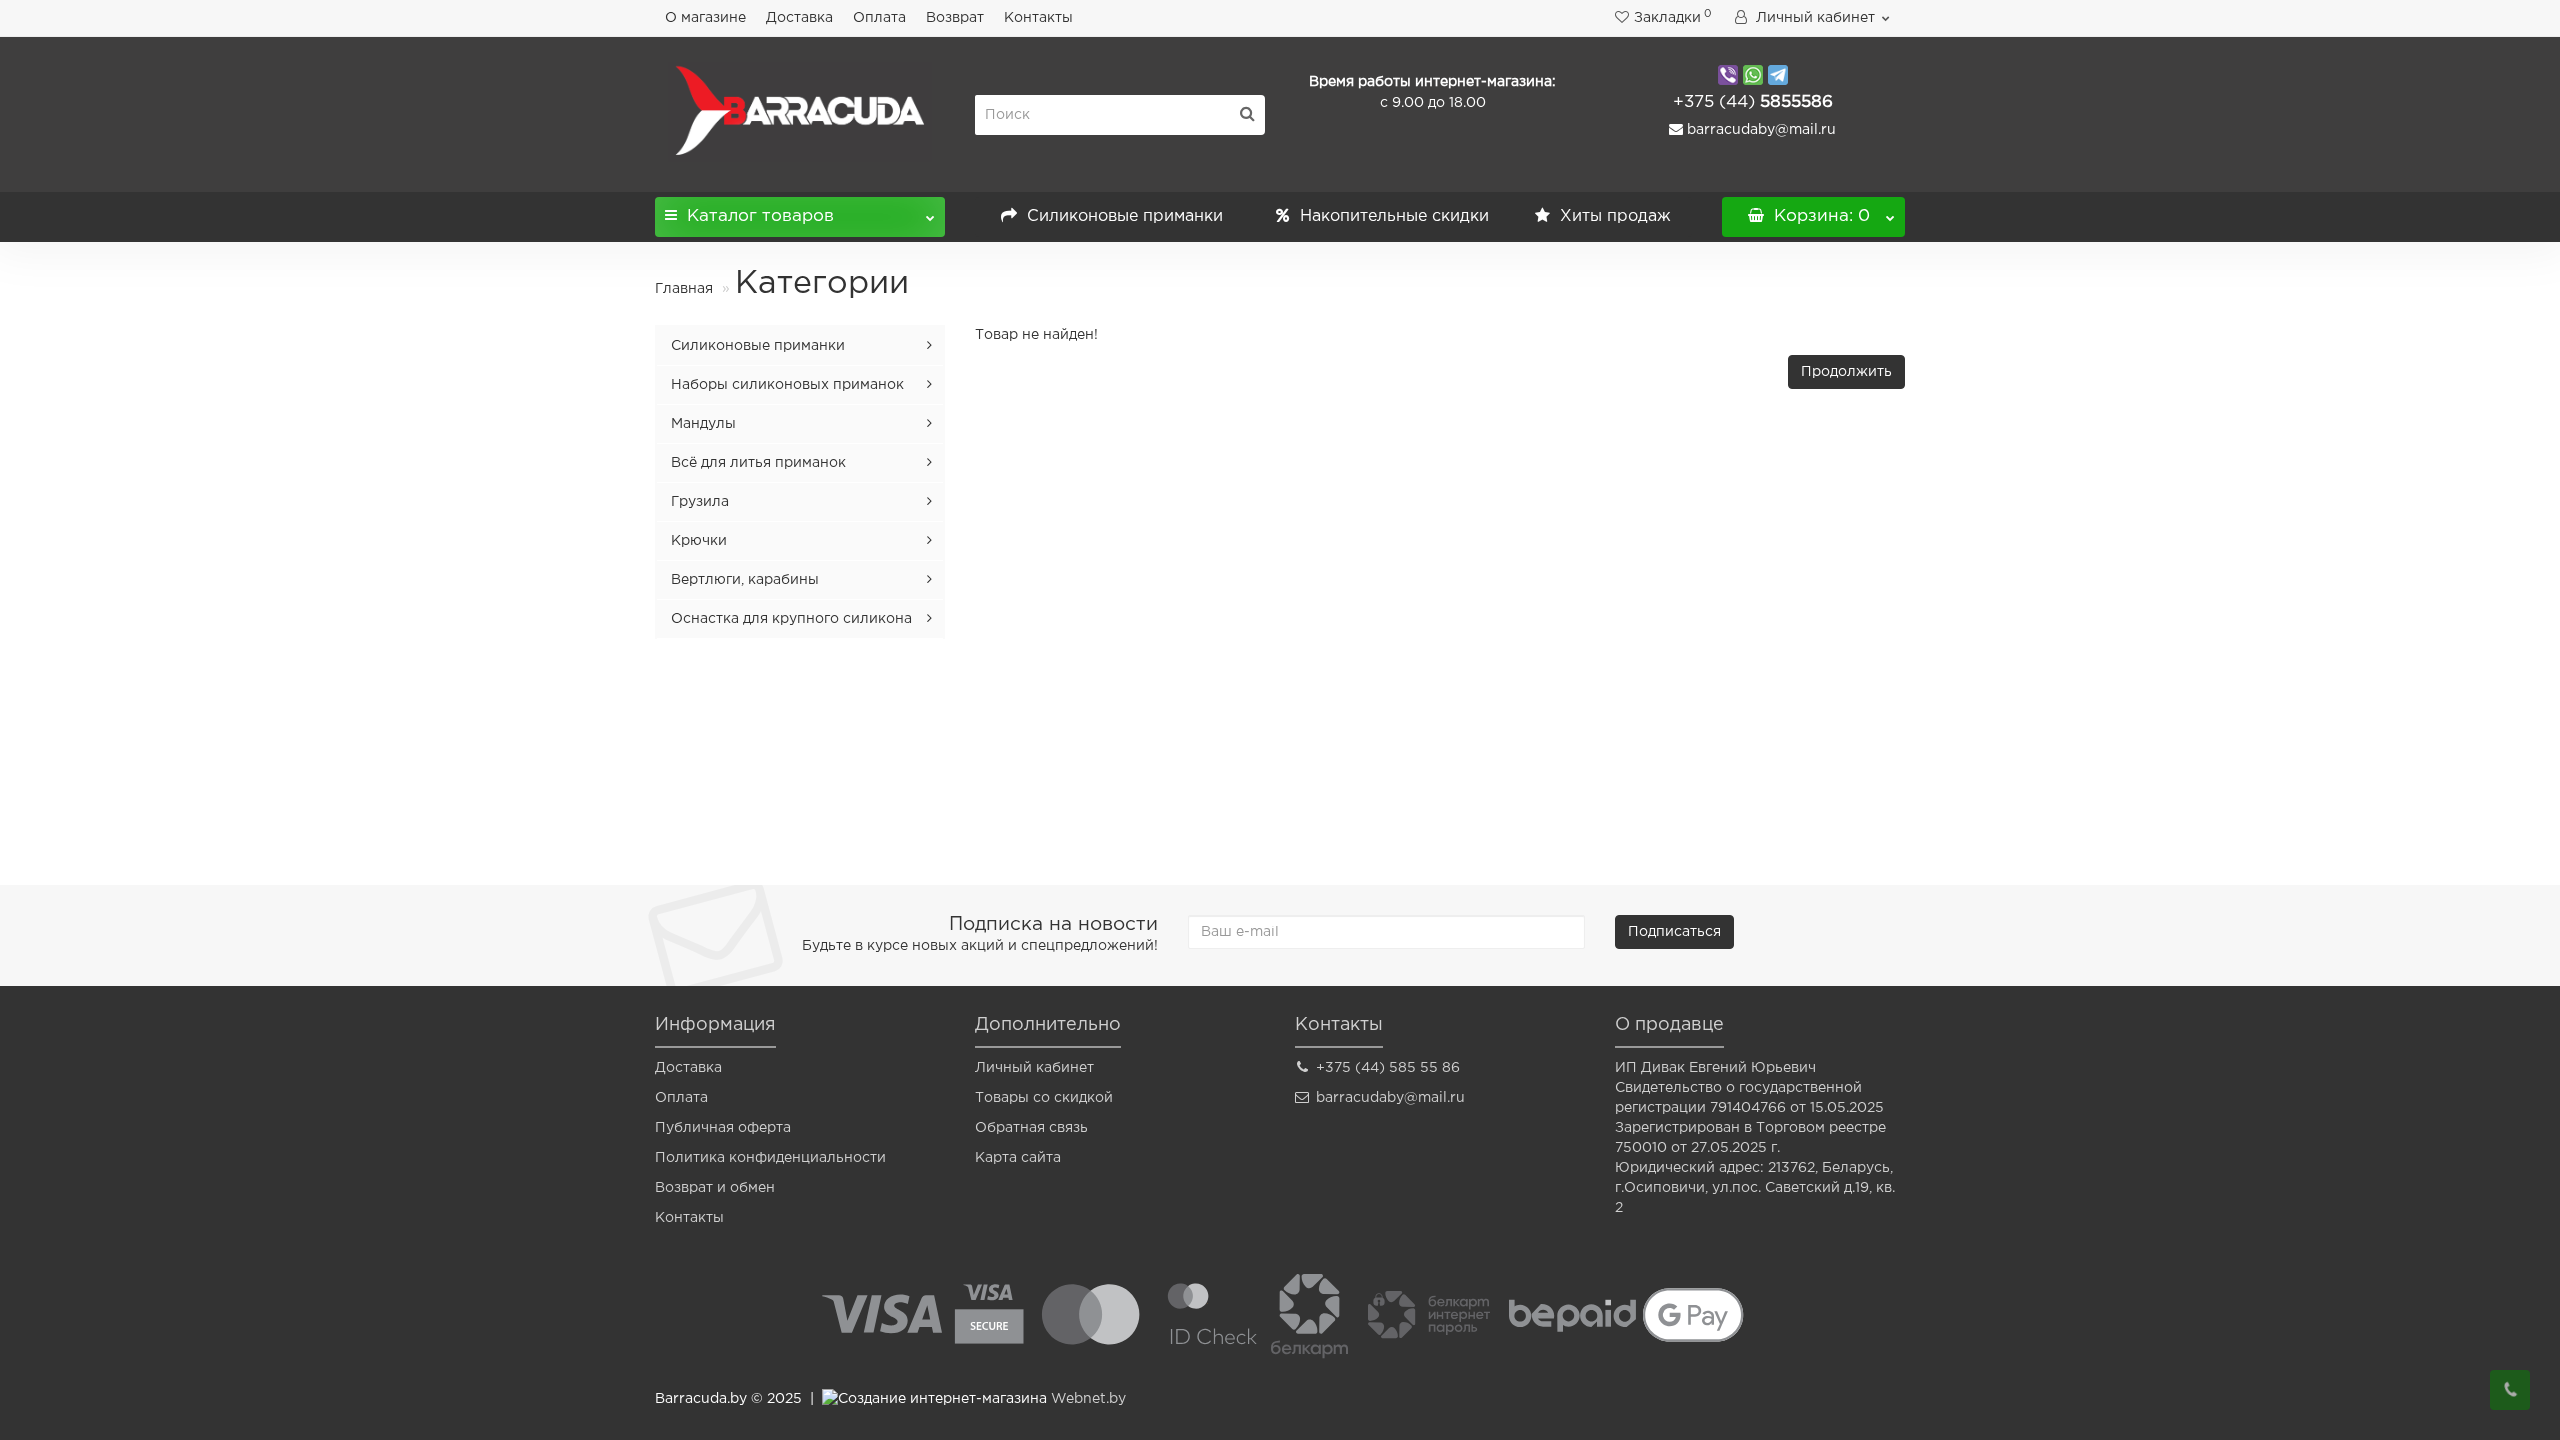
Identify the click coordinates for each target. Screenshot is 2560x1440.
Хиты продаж (1613, 216)
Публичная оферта (723, 1128)
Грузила (700, 502)
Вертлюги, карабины (745, 580)
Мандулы (703, 424)
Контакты (1038, 18)
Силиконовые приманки (1122, 216)
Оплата (879, 18)
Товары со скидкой (1044, 1098)
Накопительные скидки (1392, 216)
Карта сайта (1018, 1158)
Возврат (955, 18)
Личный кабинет (1034, 1068)
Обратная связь (1031, 1128)
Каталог (760, 216)
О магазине (705, 18)
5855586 (1753, 102)
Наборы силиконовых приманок (787, 385)
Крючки (699, 541)
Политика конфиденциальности (770, 1158)
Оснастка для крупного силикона (791, 619)
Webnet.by (1088, 1399)
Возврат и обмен (715, 1188)
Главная (684, 289)
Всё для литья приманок (758, 463)
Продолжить (1846, 372)
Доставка (799, 18)
